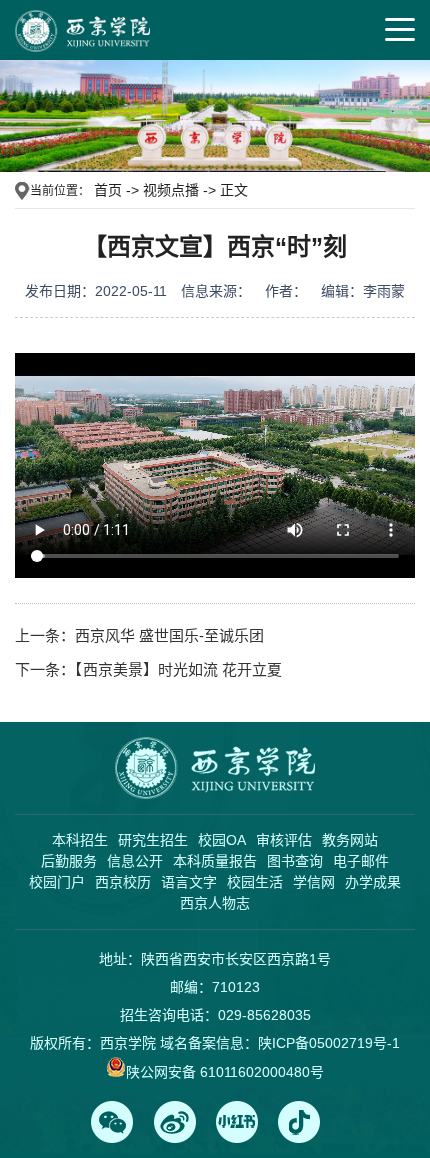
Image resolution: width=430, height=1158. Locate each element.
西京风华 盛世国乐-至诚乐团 (169, 635)
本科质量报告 (215, 861)
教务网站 (350, 840)
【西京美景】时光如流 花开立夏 (178, 669)
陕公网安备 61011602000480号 (225, 1072)
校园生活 (255, 882)
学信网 (314, 882)
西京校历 (123, 882)
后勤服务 (69, 861)
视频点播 (171, 190)
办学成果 (373, 882)
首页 (108, 190)
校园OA (222, 840)
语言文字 (189, 882)
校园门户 (57, 882)
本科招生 (80, 840)
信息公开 (135, 861)
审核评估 (284, 840)
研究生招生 (153, 840)
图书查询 (295, 861)
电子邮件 (361, 861)
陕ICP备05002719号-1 (329, 1043)
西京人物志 (215, 903)
